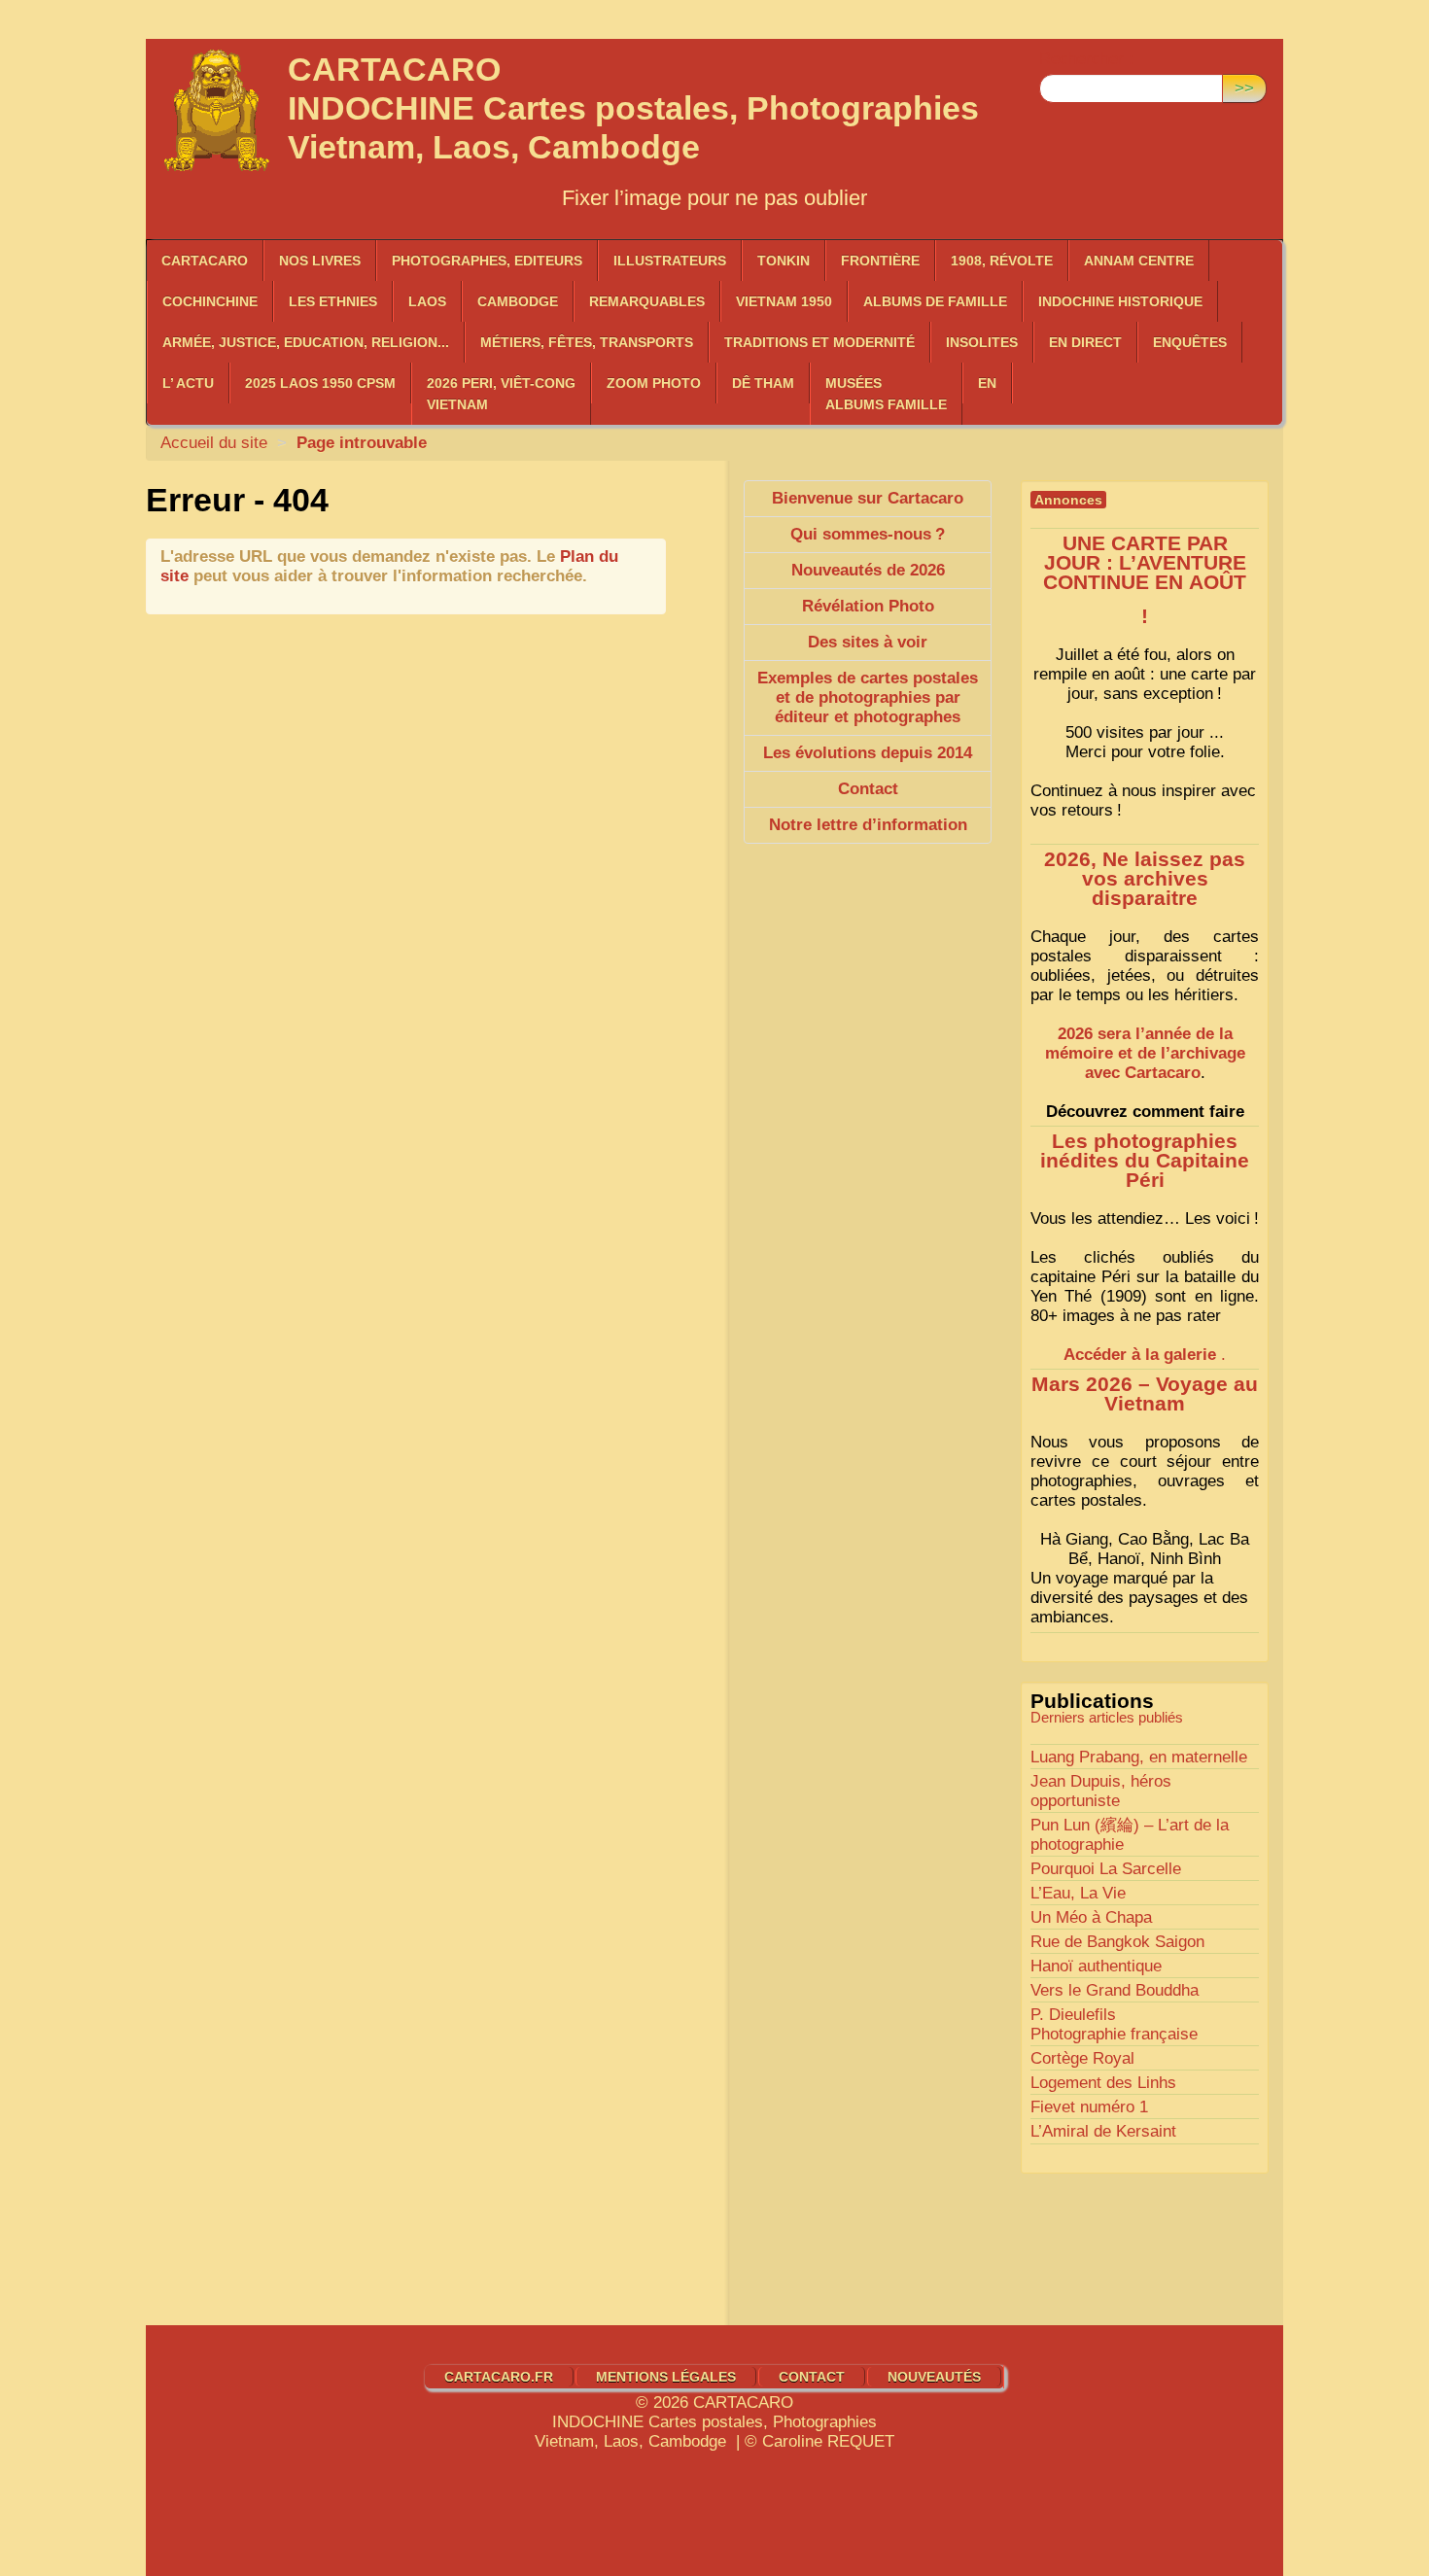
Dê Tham (763, 383)
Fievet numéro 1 (1089, 2107)
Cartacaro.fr (499, 2377)
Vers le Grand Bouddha (1115, 1990)
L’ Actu (188, 383)
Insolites (982, 342)
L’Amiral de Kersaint (1103, 2131)
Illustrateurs (670, 261)
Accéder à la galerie (1140, 1355)
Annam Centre (1139, 261)
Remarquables (647, 301)
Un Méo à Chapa (1091, 1917)
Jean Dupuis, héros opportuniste (1101, 1791)
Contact (812, 2377)
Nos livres (320, 261)
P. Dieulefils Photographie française (1114, 2024)
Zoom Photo (654, 383)
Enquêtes (1190, 342)
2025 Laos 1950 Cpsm (320, 383)
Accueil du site (214, 443)
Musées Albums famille (886, 394)
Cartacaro (205, 261)
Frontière (880, 261)
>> (1244, 88)
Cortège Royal (1082, 2058)
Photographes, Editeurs (487, 261)
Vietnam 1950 (784, 301)
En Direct (1085, 342)
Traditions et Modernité (819, 342)
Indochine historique (1120, 301)
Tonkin (784, 261)
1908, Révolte (1002, 261)
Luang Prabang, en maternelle (1139, 1757)
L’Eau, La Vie (1078, 1893)
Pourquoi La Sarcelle (1106, 1869)
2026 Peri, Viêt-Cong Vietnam (501, 394)
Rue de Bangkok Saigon (1117, 1942)
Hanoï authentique (1096, 1966)
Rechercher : (1086, 59)
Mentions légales (666, 2377)
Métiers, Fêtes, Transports (587, 342)
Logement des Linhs (1103, 2083)
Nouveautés (934, 2377)
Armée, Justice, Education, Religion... (306, 342)
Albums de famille (935, 301)
